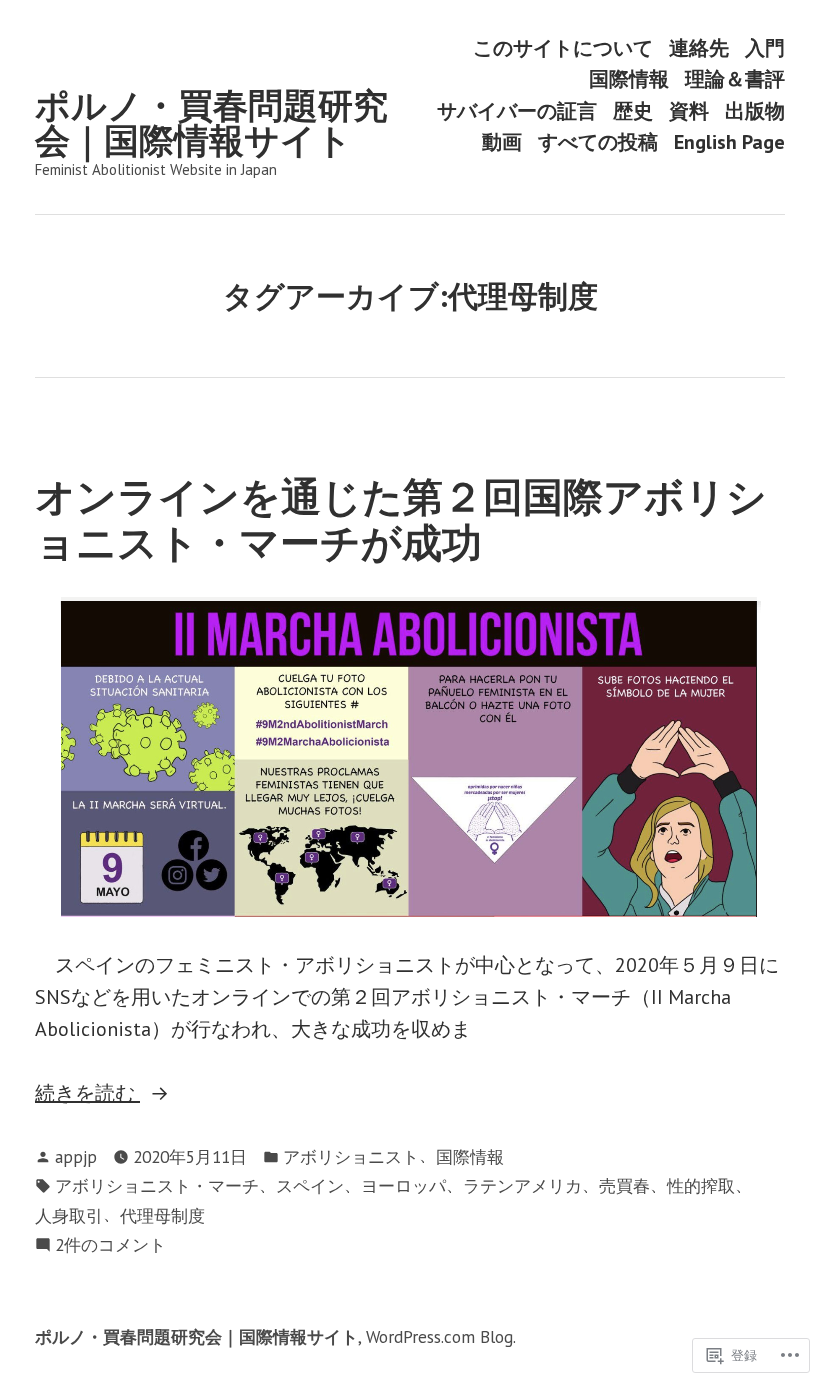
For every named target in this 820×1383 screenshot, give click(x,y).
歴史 (633, 110)
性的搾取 (701, 1185)
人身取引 (69, 1215)
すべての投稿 (598, 142)
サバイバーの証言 (517, 110)
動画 (502, 142)
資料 (689, 110)
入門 (765, 47)
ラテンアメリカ (522, 1185)
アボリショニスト (351, 1156)
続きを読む (87, 1094)
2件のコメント (110, 1245)
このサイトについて (563, 47)
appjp (76, 1156)
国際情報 (629, 79)
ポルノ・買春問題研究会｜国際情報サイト (211, 122)
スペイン (310, 1185)
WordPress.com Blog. (441, 1336)
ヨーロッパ (403, 1185)
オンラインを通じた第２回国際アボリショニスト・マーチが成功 (401, 518)
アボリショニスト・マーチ (157, 1185)
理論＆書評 (735, 79)
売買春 (624, 1185)
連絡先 (699, 47)
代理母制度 (162, 1215)
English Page (729, 142)
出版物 (755, 110)
